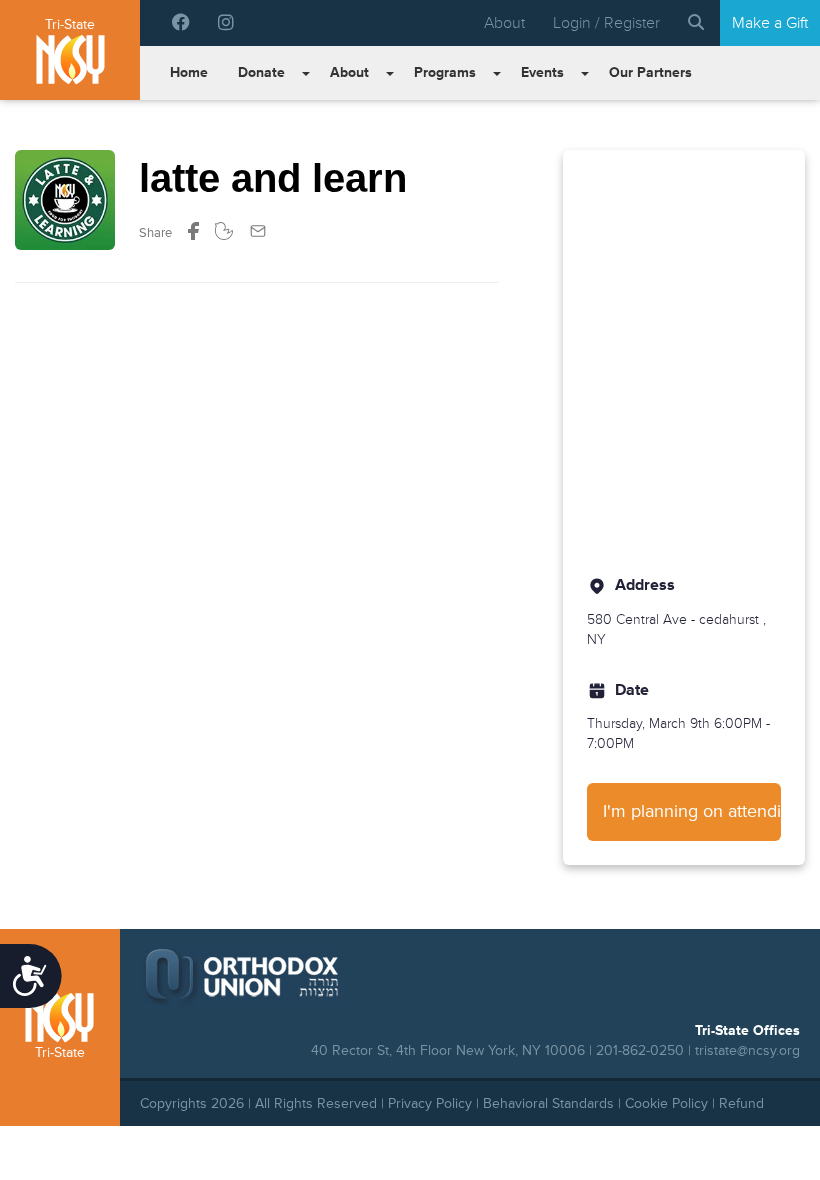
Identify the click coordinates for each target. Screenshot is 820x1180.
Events (542, 72)
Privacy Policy (430, 1103)
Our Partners (650, 72)
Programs (445, 72)
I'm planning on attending (692, 811)
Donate (261, 72)
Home (189, 72)
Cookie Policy (666, 1103)
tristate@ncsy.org (747, 1050)
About (504, 23)
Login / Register (606, 23)
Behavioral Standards (548, 1103)
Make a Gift (770, 23)
